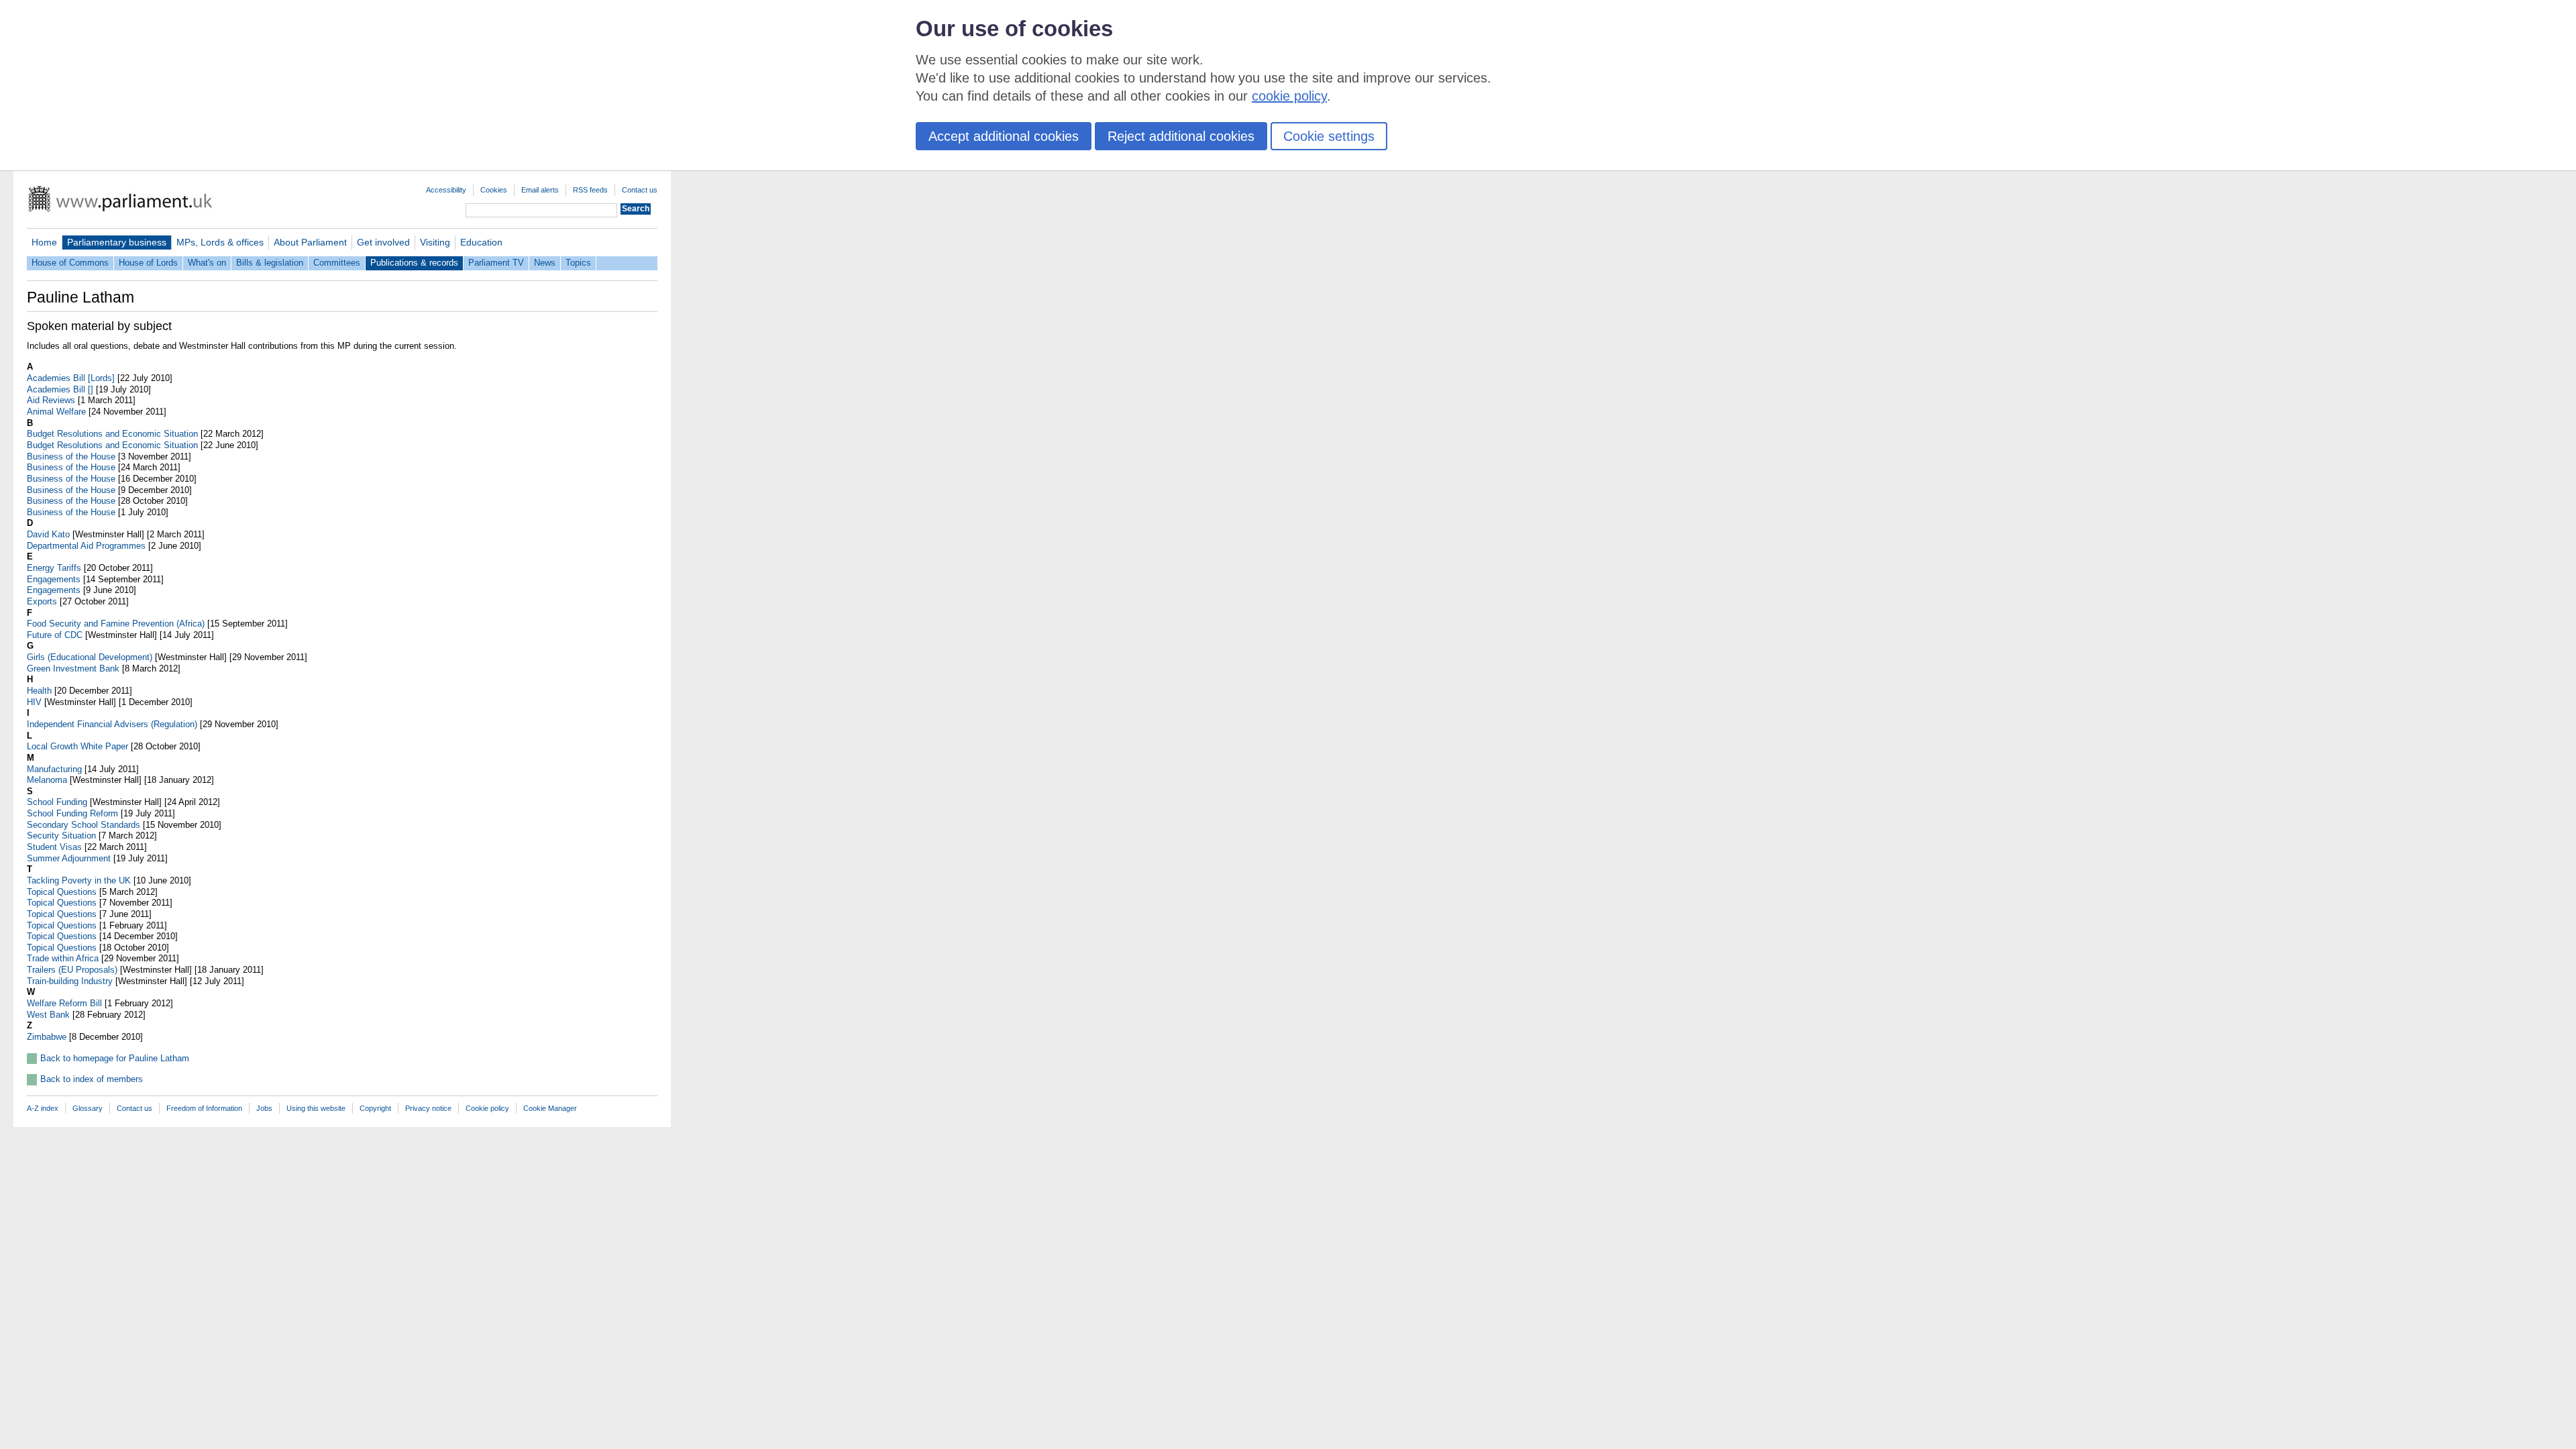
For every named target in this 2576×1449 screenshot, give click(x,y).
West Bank (48, 1015)
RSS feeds (590, 190)
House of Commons (70, 263)
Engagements (54, 579)
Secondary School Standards (84, 825)
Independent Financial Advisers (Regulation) (112, 724)
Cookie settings (1329, 136)
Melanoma (47, 780)
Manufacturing (54, 769)
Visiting (435, 242)
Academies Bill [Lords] (71, 378)
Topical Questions (62, 892)
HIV (34, 702)
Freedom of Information (204, 1108)
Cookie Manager (550, 1108)
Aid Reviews (51, 400)
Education (481, 242)
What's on (207, 263)
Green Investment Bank (73, 668)
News (545, 263)
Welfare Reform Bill (64, 1003)
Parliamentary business (117, 242)
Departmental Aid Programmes (86, 546)
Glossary (88, 1108)
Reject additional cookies (1181, 136)
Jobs (264, 1108)
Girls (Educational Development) (90, 657)
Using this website (316, 1108)
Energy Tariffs (54, 568)
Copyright (375, 1108)
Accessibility (446, 190)
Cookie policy (487, 1108)
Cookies (494, 190)
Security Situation (61, 836)
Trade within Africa (63, 958)
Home (44, 242)
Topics (578, 263)
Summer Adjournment (69, 858)
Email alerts (540, 190)
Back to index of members (92, 1079)
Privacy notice (428, 1108)
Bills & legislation (270, 263)
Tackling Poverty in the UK (79, 880)
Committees (337, 263)
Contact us (640, 190)
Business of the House (71, 457)
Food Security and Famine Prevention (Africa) (116, 624)
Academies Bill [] (60, 389)
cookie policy (1289, 96)
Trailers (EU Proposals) (72, 970)
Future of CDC (55, 635)
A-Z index (43, 1108)
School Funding (57, 802)
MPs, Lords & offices (220, 242)
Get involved (383, 242)
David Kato (48, 534)
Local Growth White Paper (77, 746)
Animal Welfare (56, 412)
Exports (42, 601)
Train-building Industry (70, 981)
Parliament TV (496, 263)
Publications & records (414, 263)
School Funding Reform (72, 813)
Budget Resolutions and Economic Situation (112, 434)
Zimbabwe (47, 1037)
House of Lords (148, 263)
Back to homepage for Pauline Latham (115, 1058)
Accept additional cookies (1004, 136)
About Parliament (310, 242)
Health (39, 691)
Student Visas (54, 847)
